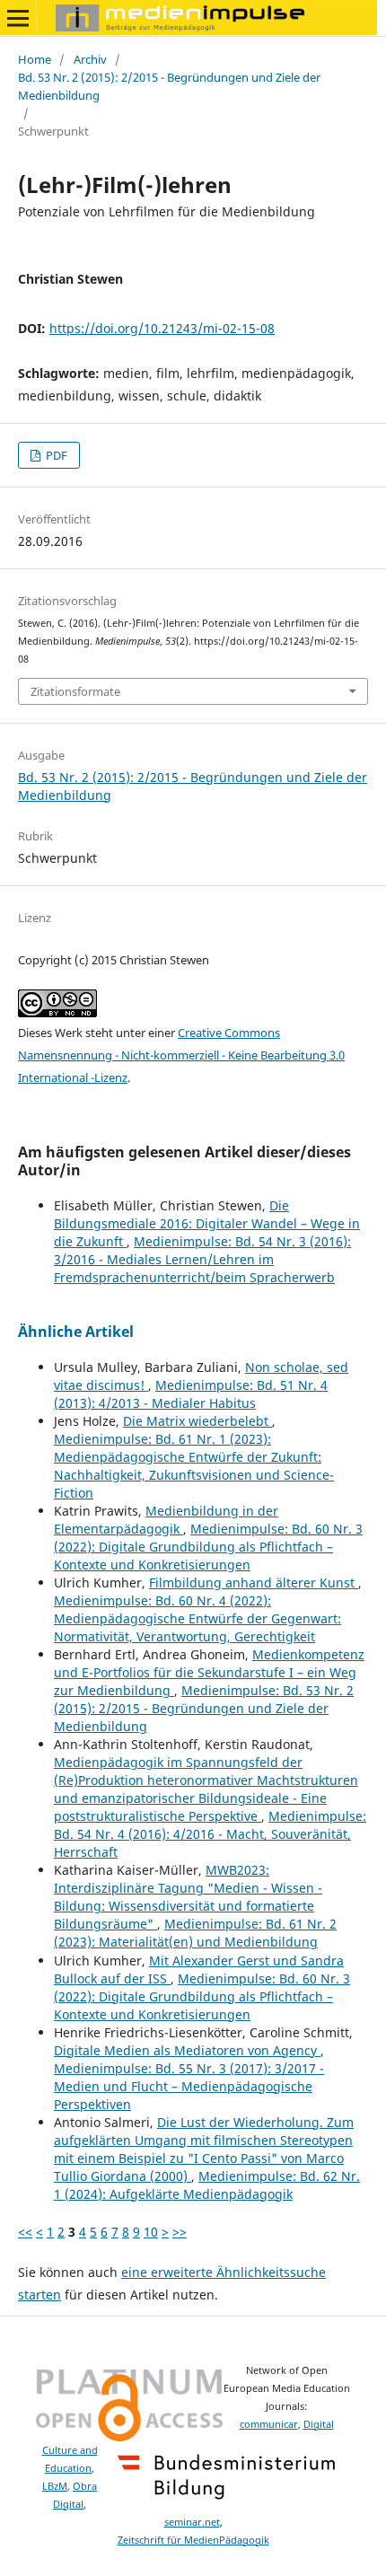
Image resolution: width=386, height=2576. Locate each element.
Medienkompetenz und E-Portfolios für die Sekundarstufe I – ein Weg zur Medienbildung (209, 1672)
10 (151, 2232)
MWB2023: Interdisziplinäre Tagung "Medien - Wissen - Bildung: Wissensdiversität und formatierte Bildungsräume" (188, 1897)
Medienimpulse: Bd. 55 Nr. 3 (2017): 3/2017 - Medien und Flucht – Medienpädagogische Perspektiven (189, 2086)
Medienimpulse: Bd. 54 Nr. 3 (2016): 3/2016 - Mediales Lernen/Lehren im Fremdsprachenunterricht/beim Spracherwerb (202, 1259)
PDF (55, 455)
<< (25, 2232)
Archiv (90, 59)
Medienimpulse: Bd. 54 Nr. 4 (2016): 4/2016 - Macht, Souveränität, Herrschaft (210, 1834)
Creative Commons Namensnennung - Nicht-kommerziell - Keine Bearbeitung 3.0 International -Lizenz (181, 1055)
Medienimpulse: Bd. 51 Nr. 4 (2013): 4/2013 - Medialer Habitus (191, 1394)
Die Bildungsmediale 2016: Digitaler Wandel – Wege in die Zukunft (207, 1223)
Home (35, 59)
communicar (269, 2424)
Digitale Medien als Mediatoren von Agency (187, 2050)
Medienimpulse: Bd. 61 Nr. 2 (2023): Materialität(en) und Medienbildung (195, 1933)
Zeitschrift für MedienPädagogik (193, 2540)
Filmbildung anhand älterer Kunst (254, 1583)
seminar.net (192, 2522)
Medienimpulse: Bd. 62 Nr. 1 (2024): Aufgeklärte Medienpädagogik (207, 2185)
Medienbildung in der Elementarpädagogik (166, 1520)
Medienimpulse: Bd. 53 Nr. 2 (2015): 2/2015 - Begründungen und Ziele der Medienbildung (204, 1708)
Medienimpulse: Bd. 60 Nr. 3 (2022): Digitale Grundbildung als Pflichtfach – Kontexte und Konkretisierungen (208, 1547)
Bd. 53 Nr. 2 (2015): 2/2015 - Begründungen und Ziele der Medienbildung (169, 86)
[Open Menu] (18, 18)
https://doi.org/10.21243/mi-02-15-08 (162, 328)
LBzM (55, 2486)
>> (180, 2232)
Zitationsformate (75, 691)
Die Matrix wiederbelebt (197, 1421)
